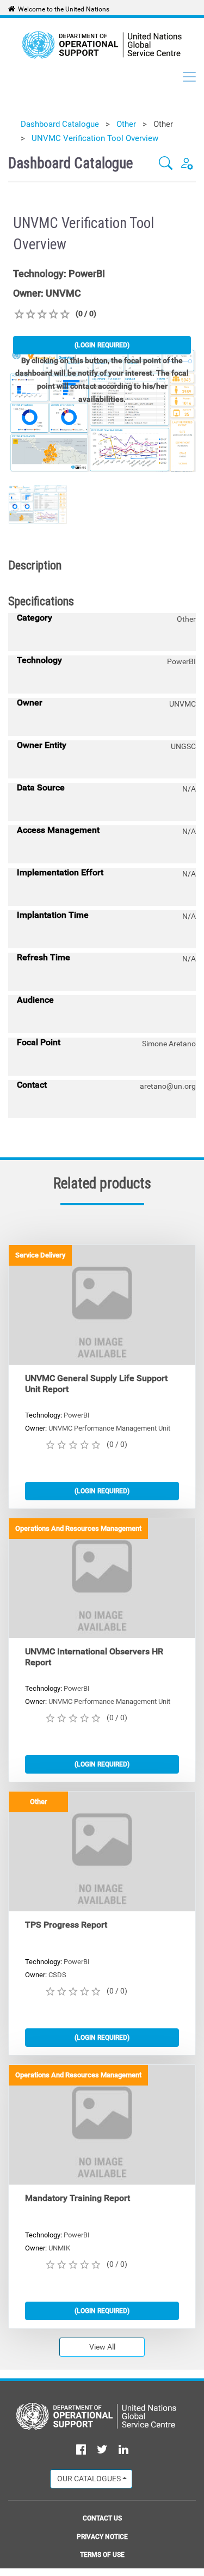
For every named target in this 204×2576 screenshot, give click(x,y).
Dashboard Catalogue (60, 124)
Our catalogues (89, 2479)
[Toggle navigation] (189, 77)
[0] (19, 314)
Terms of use (102, 2555)
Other (126, 124)
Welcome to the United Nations (64, 9)
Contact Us (102, 2518)
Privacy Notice (102, 2537)
